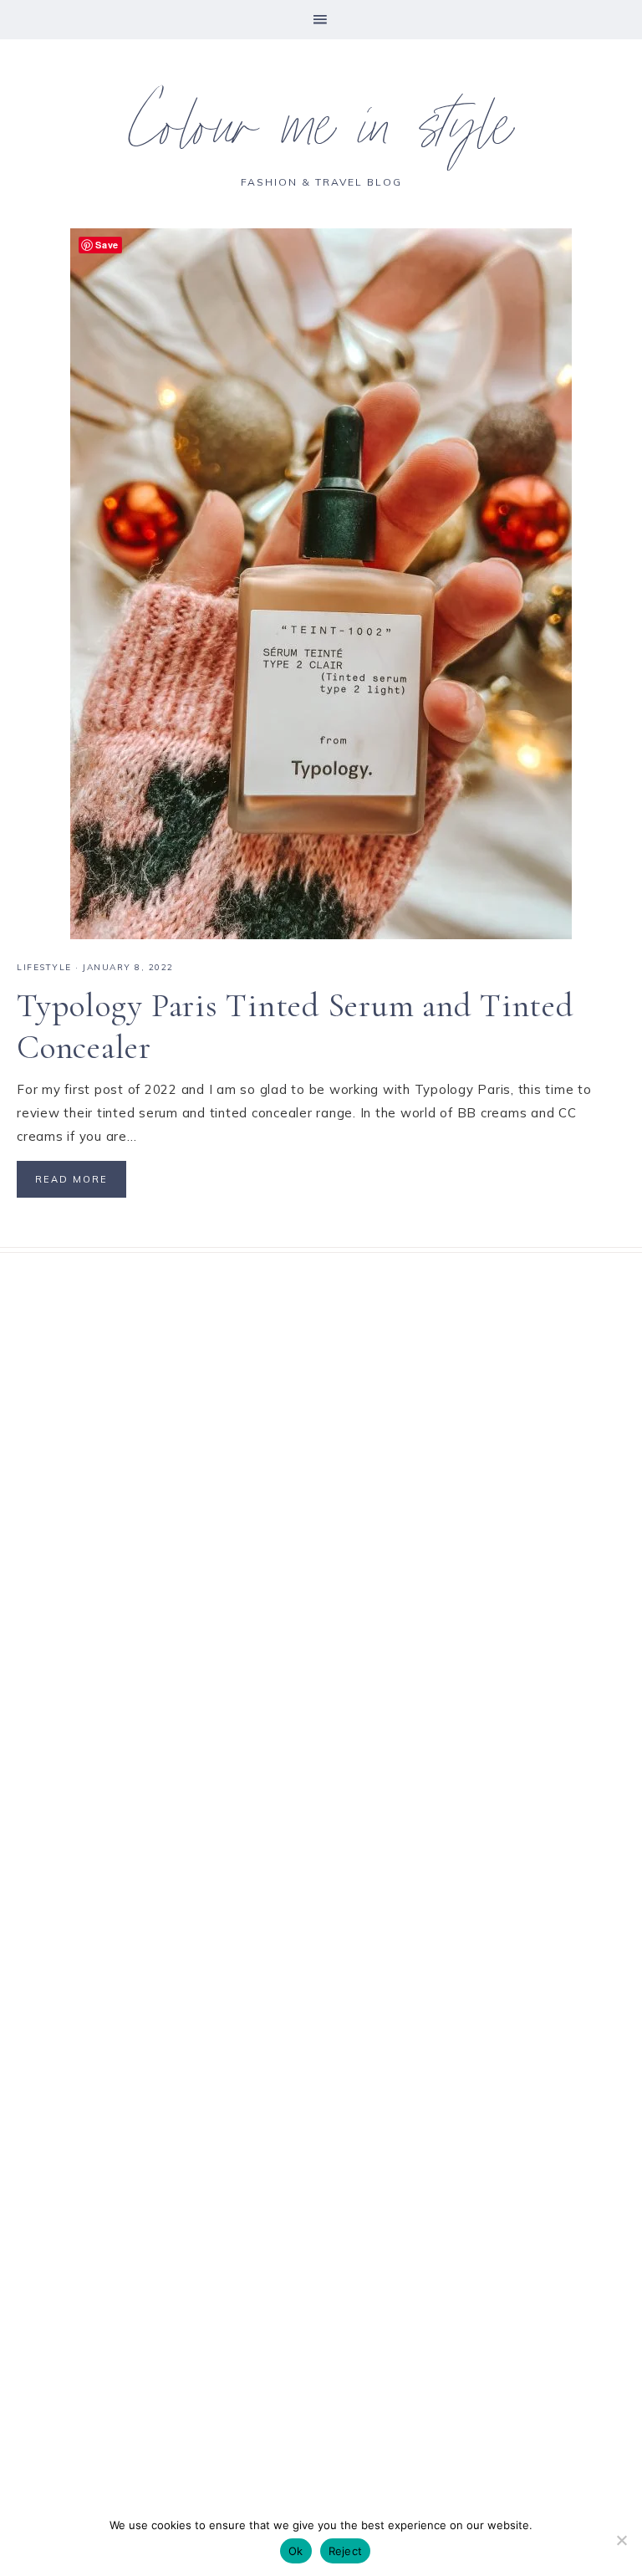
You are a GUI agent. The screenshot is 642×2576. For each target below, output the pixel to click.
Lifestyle (44, 967)
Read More (71, 1179)
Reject (346, 2551)
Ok (296, 2551)
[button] (321, 20)
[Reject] (621, 2540)
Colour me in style (321, 134)
